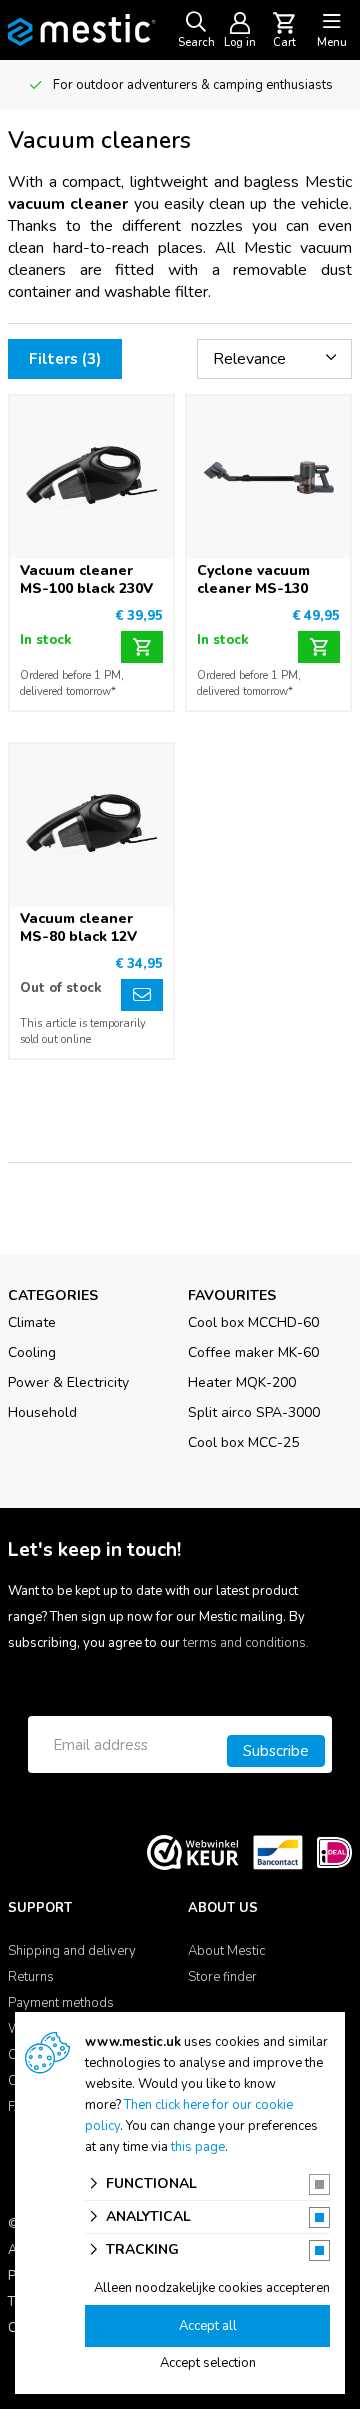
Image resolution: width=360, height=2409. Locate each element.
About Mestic (226, 1951)
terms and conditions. (246, 1643)
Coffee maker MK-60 (253, 1352)
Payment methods (61, 2003)
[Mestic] (82, 29)
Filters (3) (65, 359)
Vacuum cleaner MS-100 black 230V (86, 579)
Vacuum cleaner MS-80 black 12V (78, 927)
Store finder (222, 1977)
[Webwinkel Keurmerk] (193, 1852)
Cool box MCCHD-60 (253, 1322)
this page (198, 2147)
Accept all (208, 2326)
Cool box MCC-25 (243, 1442)
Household (42, 1412)
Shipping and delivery (72, 1951)
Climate (32, 1322)
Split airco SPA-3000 (254, 1412)
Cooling (32, 1352)
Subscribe (276, 1751)
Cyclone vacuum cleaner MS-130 (253, 579)
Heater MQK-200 (242, 1382)
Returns (31, 1977)
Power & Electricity (68, 1382)
